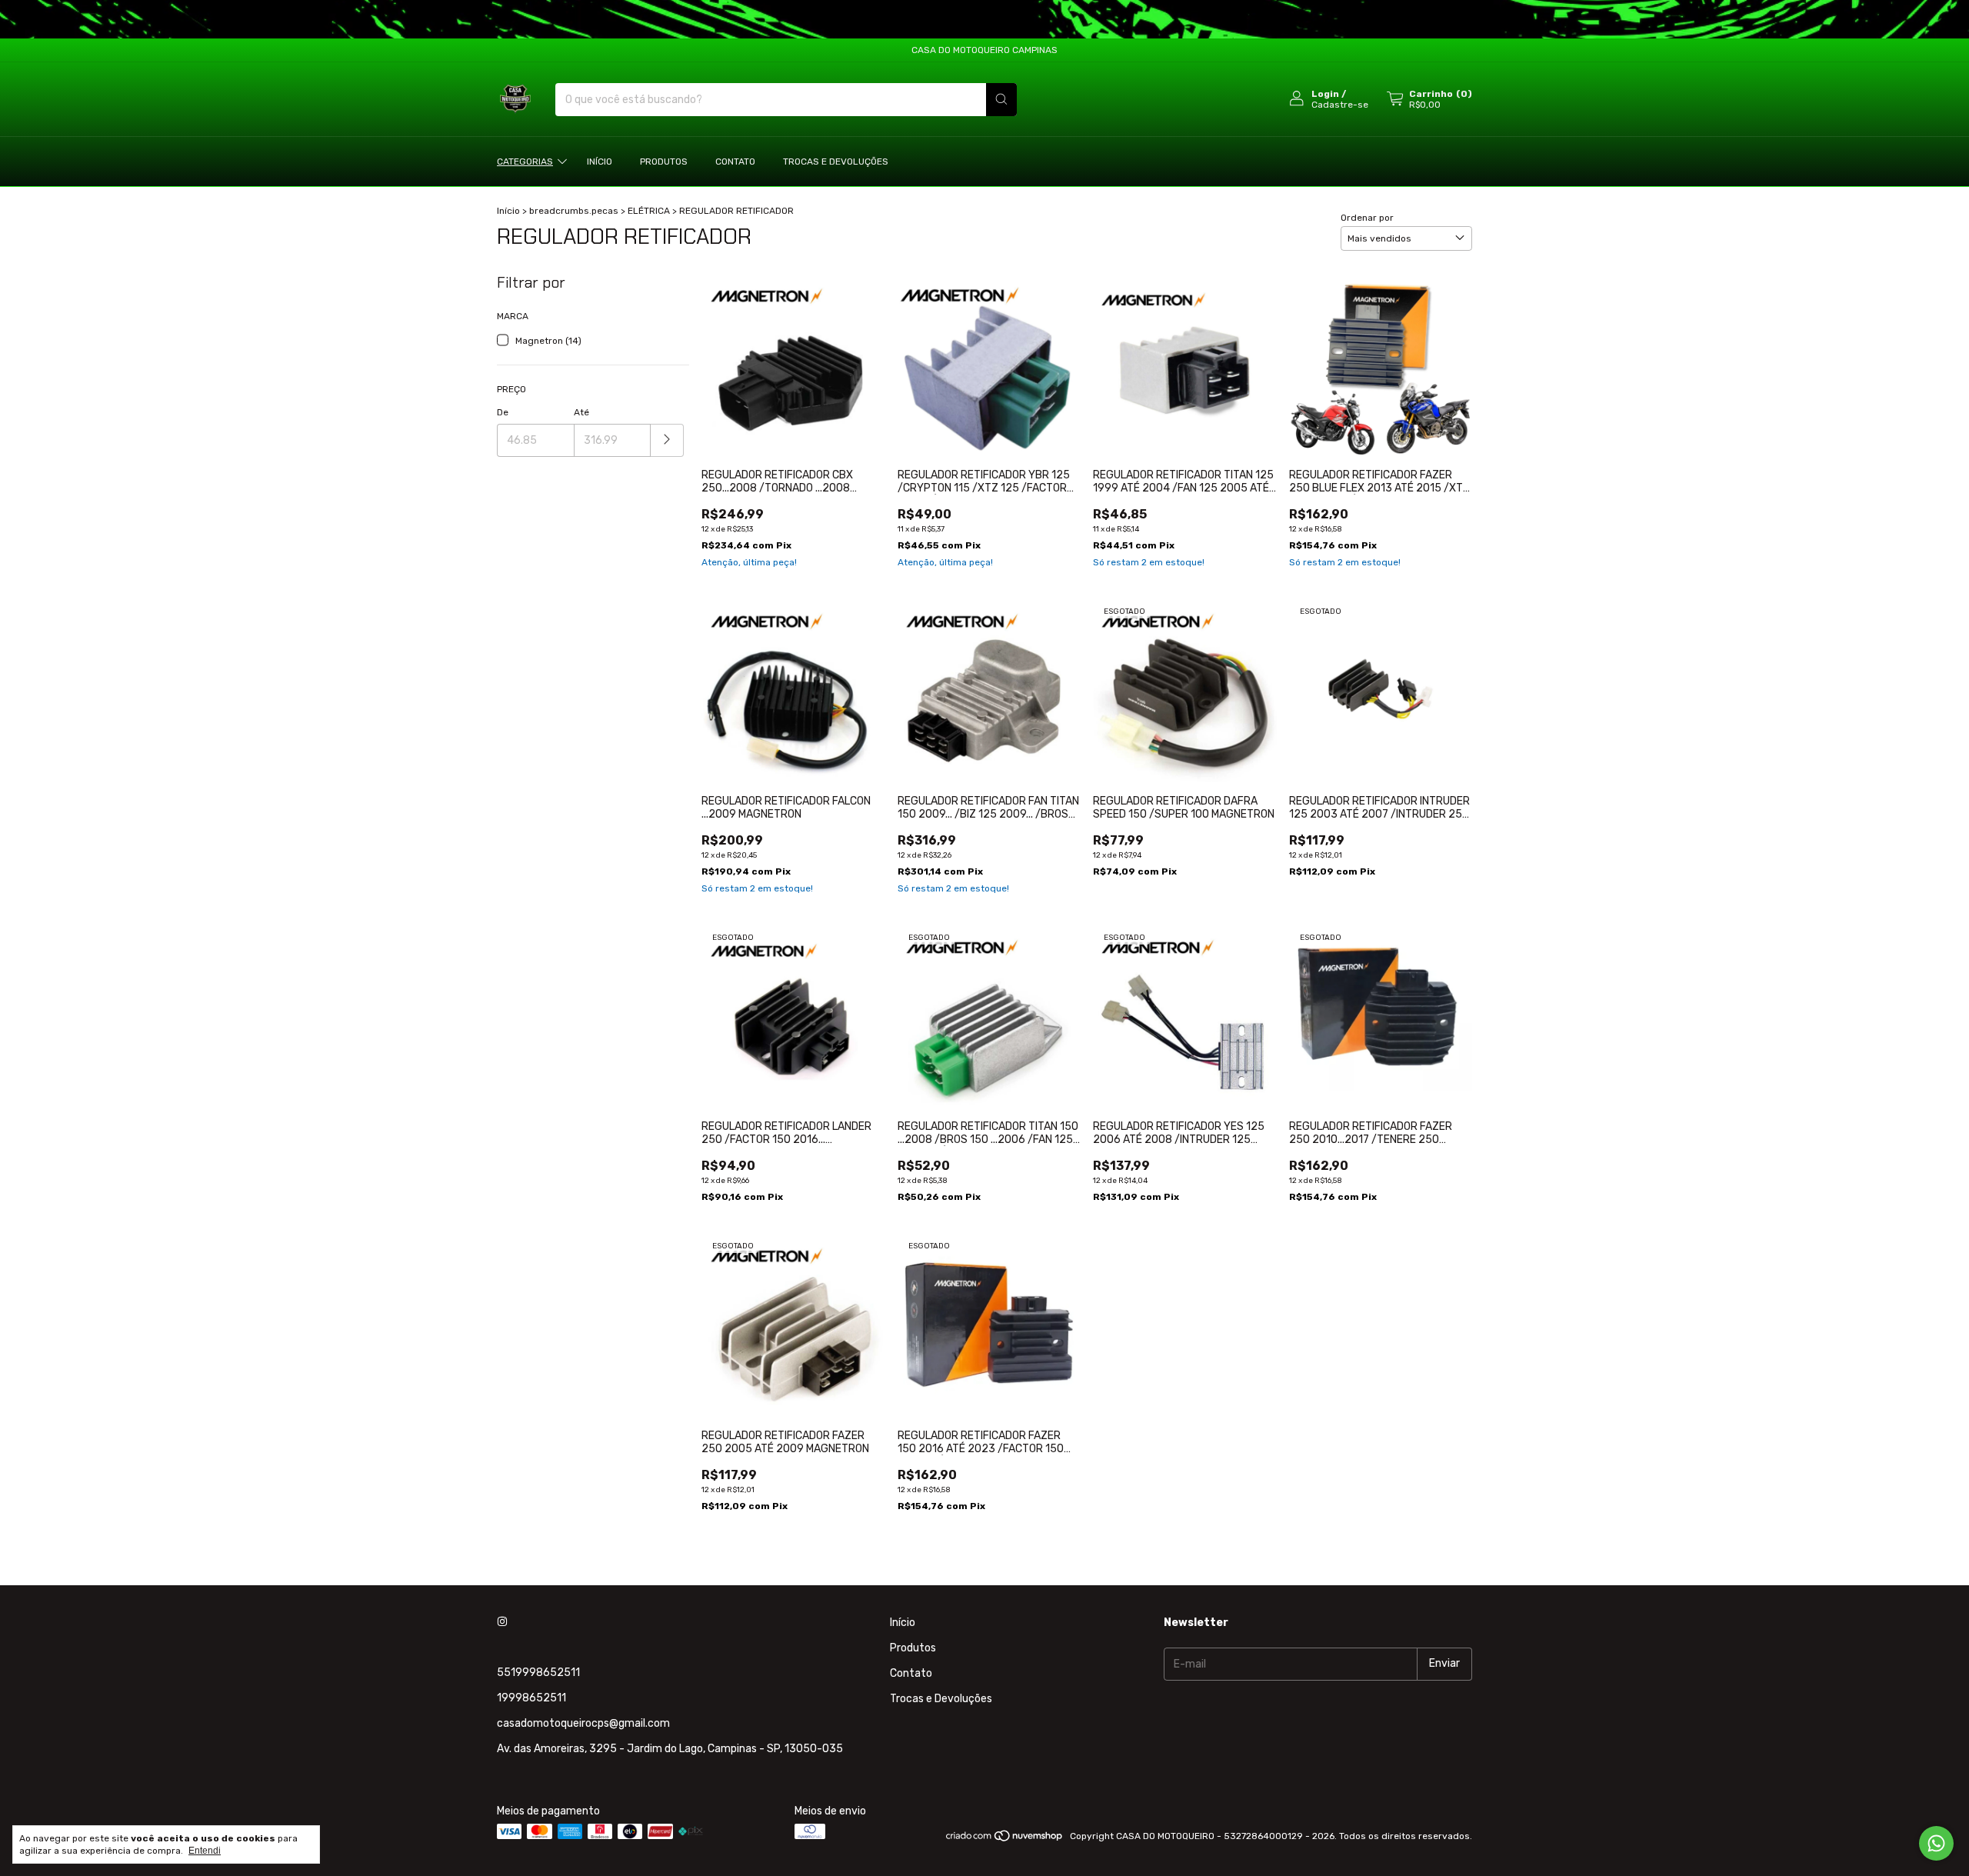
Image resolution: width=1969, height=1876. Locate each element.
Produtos (664, 162)
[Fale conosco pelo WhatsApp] (1936, 1843)
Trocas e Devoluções (836, 162)
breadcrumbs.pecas (574, 211)
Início (600, 162)
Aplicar (667, 440)
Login (1325, 94)
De (503, 412)
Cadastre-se (1340, 105)
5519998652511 (538, 1673)
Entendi (205, 1851)
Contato (735, 162)
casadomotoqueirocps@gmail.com (583, 1723)
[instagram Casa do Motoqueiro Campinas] (502, 1623)
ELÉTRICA (649, 211)
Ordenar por (1367, 218)
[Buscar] (1001, 100)
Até (581, 412)
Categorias (525, 162)
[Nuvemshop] (1005, 1840)
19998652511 (531, 1698)
